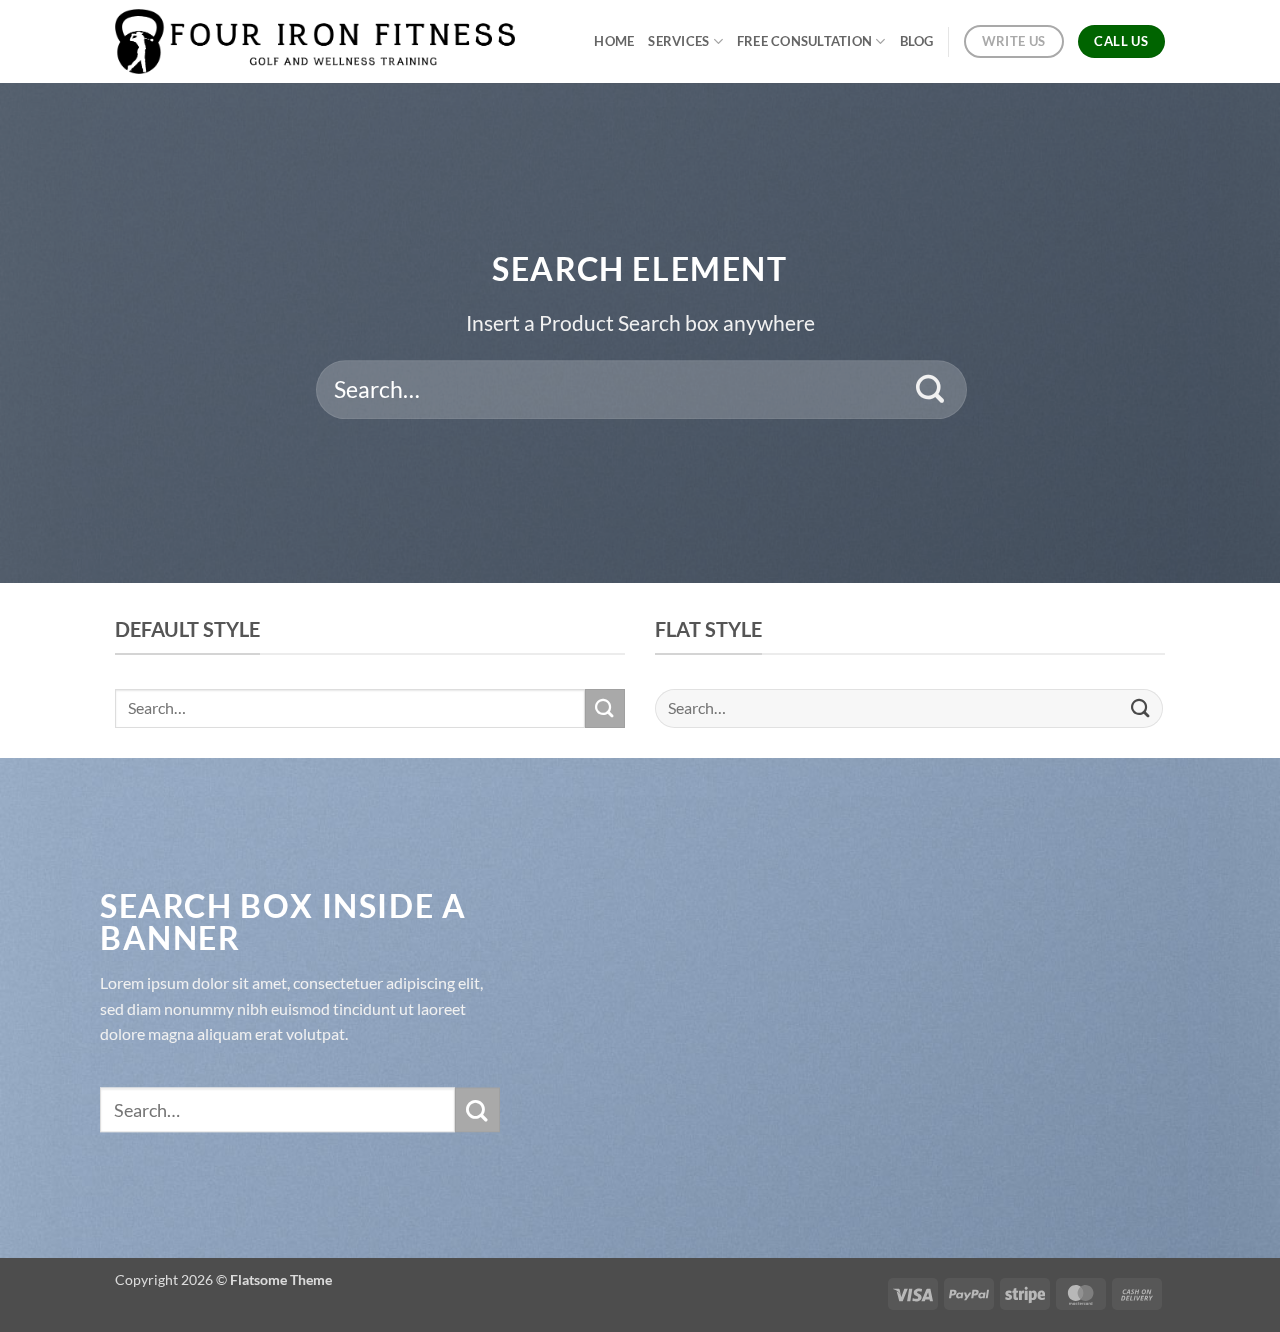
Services (678, 41)
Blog (917, 41)
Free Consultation (804, 41)
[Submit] (930, 390)
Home (614, 41)
